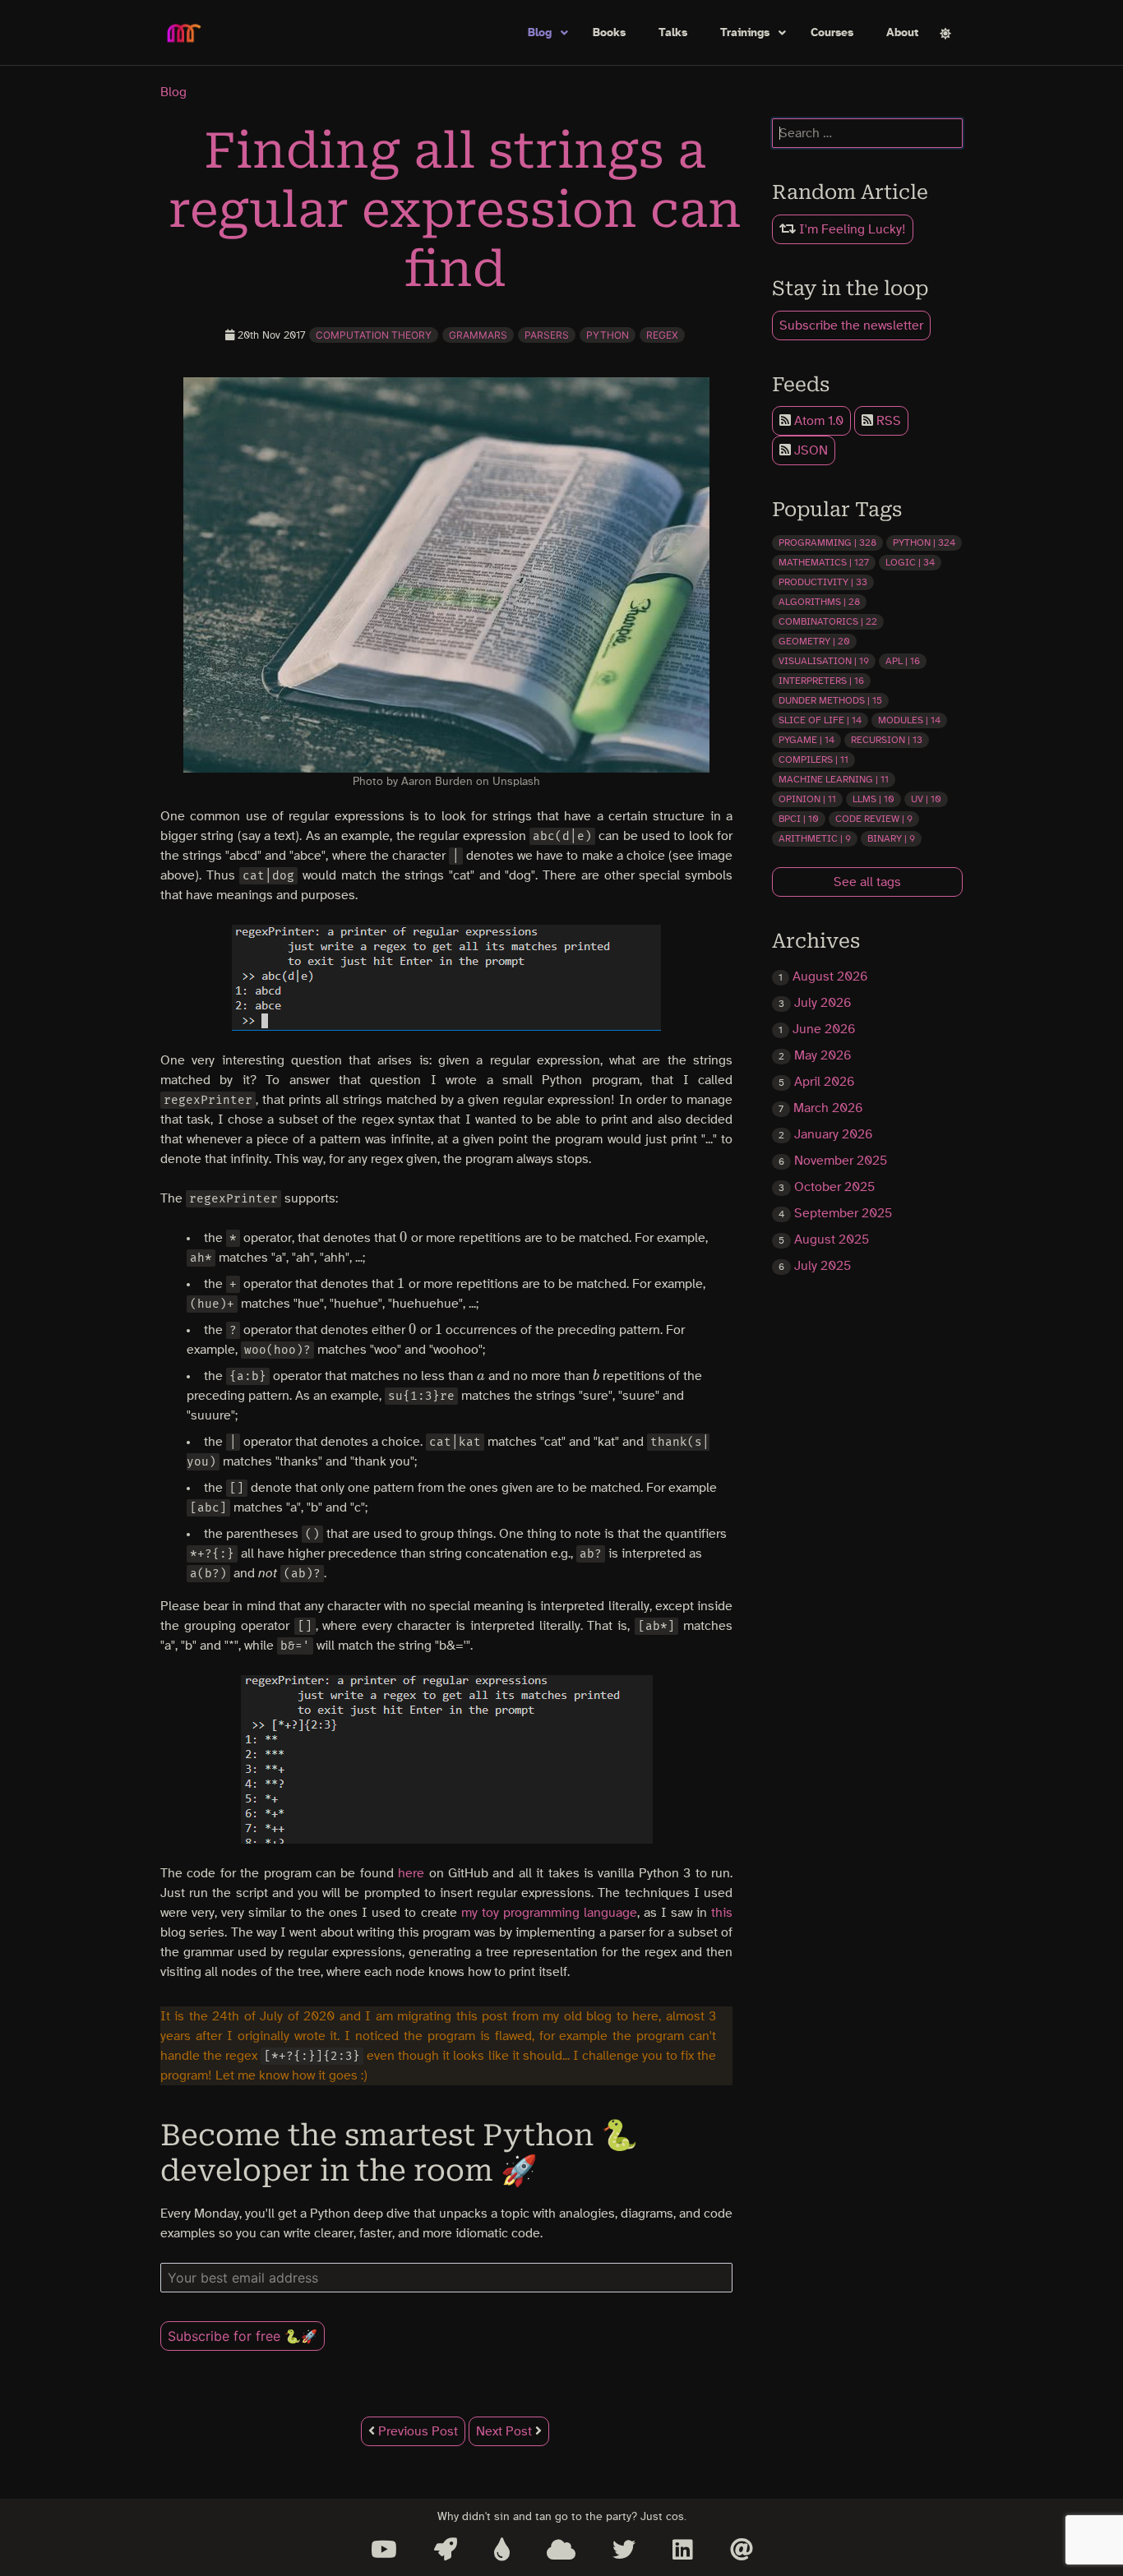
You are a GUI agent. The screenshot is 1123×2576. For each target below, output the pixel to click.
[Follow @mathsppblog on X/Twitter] (624, 2550)
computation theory (374, 335)
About (902, 33)
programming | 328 (827, 542)
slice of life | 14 (820, 720)
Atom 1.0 (817, 421)
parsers (547, 335)
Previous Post (416, 2431)
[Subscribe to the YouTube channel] (384, 2550)
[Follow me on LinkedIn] (683, 2550)
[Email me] (742, 2550)
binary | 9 (891, 838)
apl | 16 (903, 661)
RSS (887, 421)
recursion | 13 (887, 740)
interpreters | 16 (821, 681)
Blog (540, 33)
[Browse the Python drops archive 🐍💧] (502, 2550)
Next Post (506, 2431)
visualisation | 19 (824, 661)
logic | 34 (910, 562)
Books (609, 33)
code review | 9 (874, 819)
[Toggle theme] (945, 33)
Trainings (745, 33)
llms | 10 (873, 799)
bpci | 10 (799, 819)
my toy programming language (549, 1913)
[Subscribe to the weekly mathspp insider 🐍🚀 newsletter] (446, 2550)
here (411, 1873)
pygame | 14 (806, 740)
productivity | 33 (823, 582)
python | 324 (924, 542)
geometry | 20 (814, 641)
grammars (478, 335)
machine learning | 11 (834, 779)
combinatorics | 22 (828, 621)
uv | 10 (926, 799)
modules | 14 (909, 720)
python (608, 335)
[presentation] (404, 1238)
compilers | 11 (813, 759)
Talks (673, 33)
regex (662, 335)
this (722, 1913)
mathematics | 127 (824, 562)
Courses (832, 33)
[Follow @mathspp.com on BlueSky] (561, 2550)
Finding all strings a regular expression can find (455, 210)
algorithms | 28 (819, 602)
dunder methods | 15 (830, 700)
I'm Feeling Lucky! (851, 229)
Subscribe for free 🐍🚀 (243, 2336)
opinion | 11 (807, 799)
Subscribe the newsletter (851, 325)
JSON (809, 450)
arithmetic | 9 (815, 838)
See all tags (867, 882)
